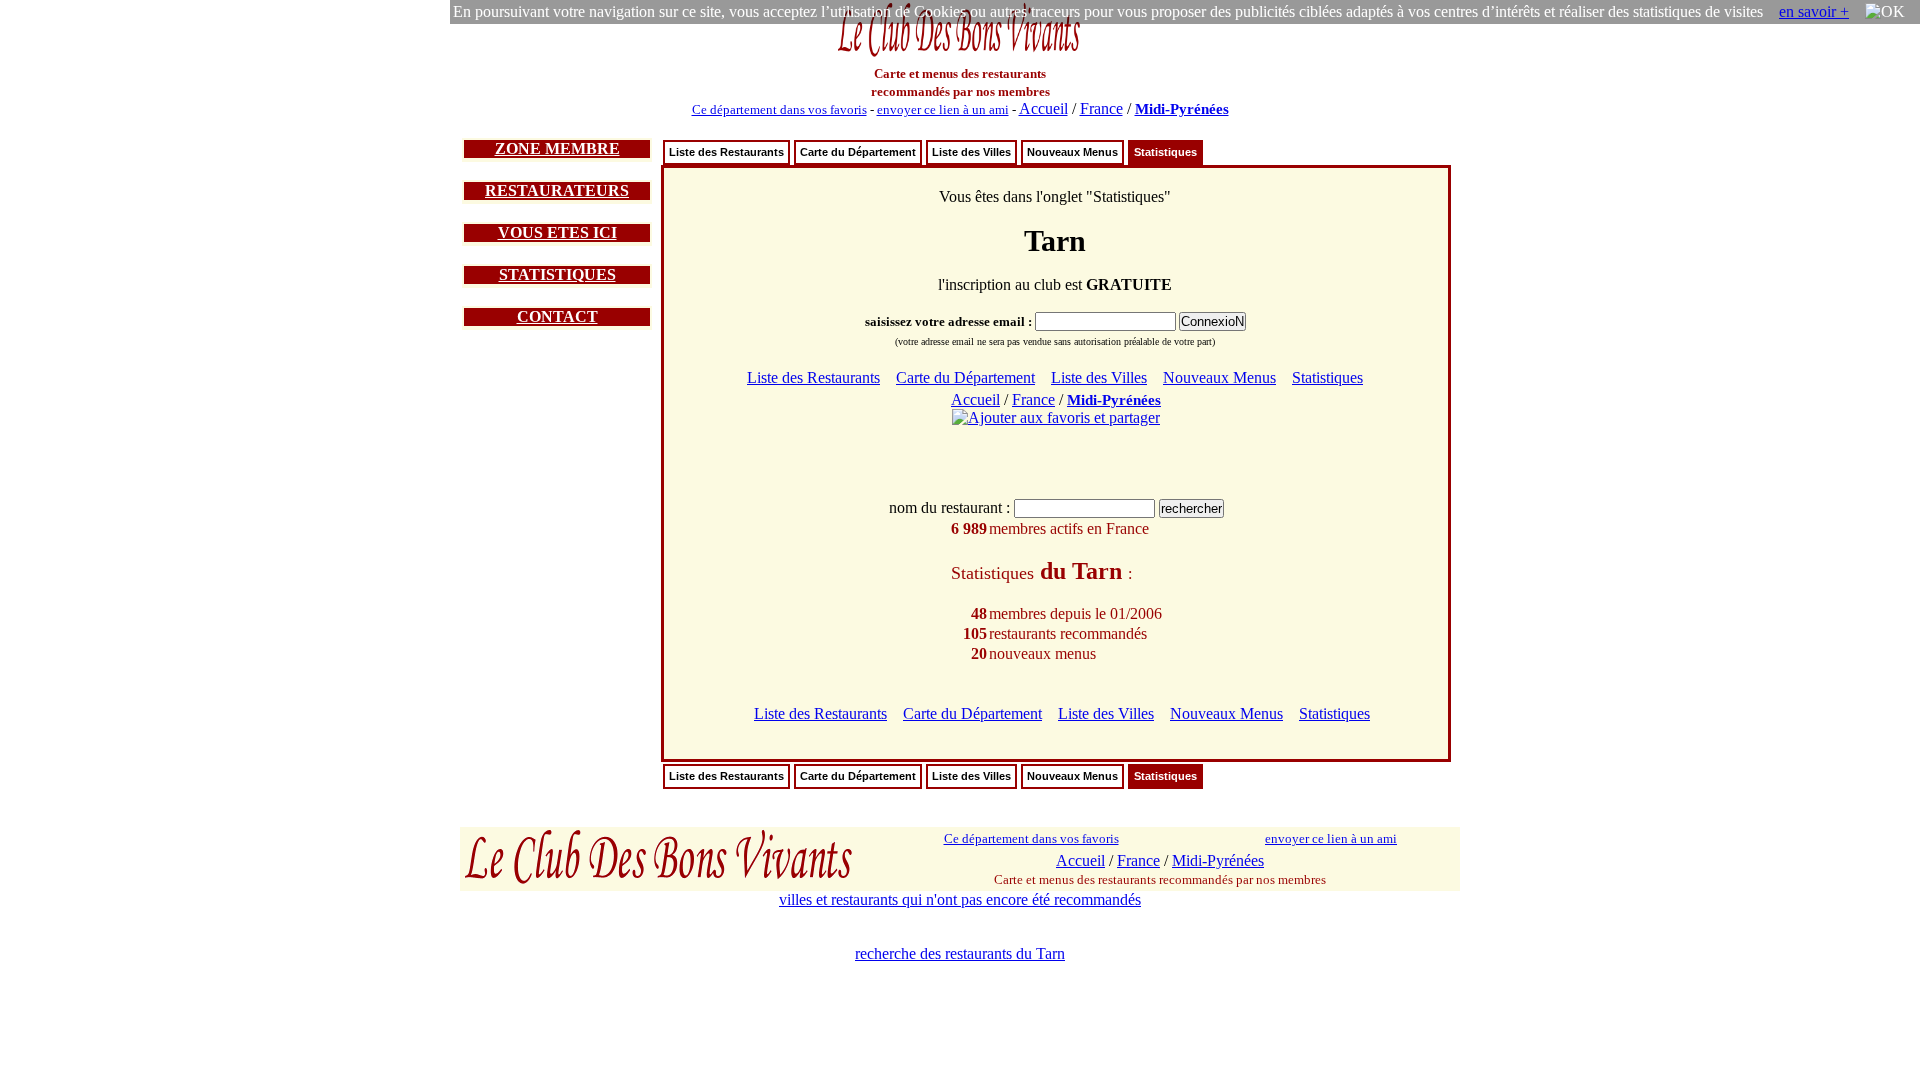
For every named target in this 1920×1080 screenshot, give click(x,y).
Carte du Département (858, 152)
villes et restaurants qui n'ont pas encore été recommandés (960, 899)
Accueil (1043, 108)
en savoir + (1814, 11)
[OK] (1885, 12)
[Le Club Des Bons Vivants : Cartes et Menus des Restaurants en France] (960, 54)
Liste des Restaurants (726, 152)
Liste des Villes (971, 152)
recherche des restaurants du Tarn (960, 953)
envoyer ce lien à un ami (943, 109)
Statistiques (1165, 152)
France (1101, 108)
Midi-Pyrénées (1182, 109)
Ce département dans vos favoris (779, 109)
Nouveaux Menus (1072, 152)
